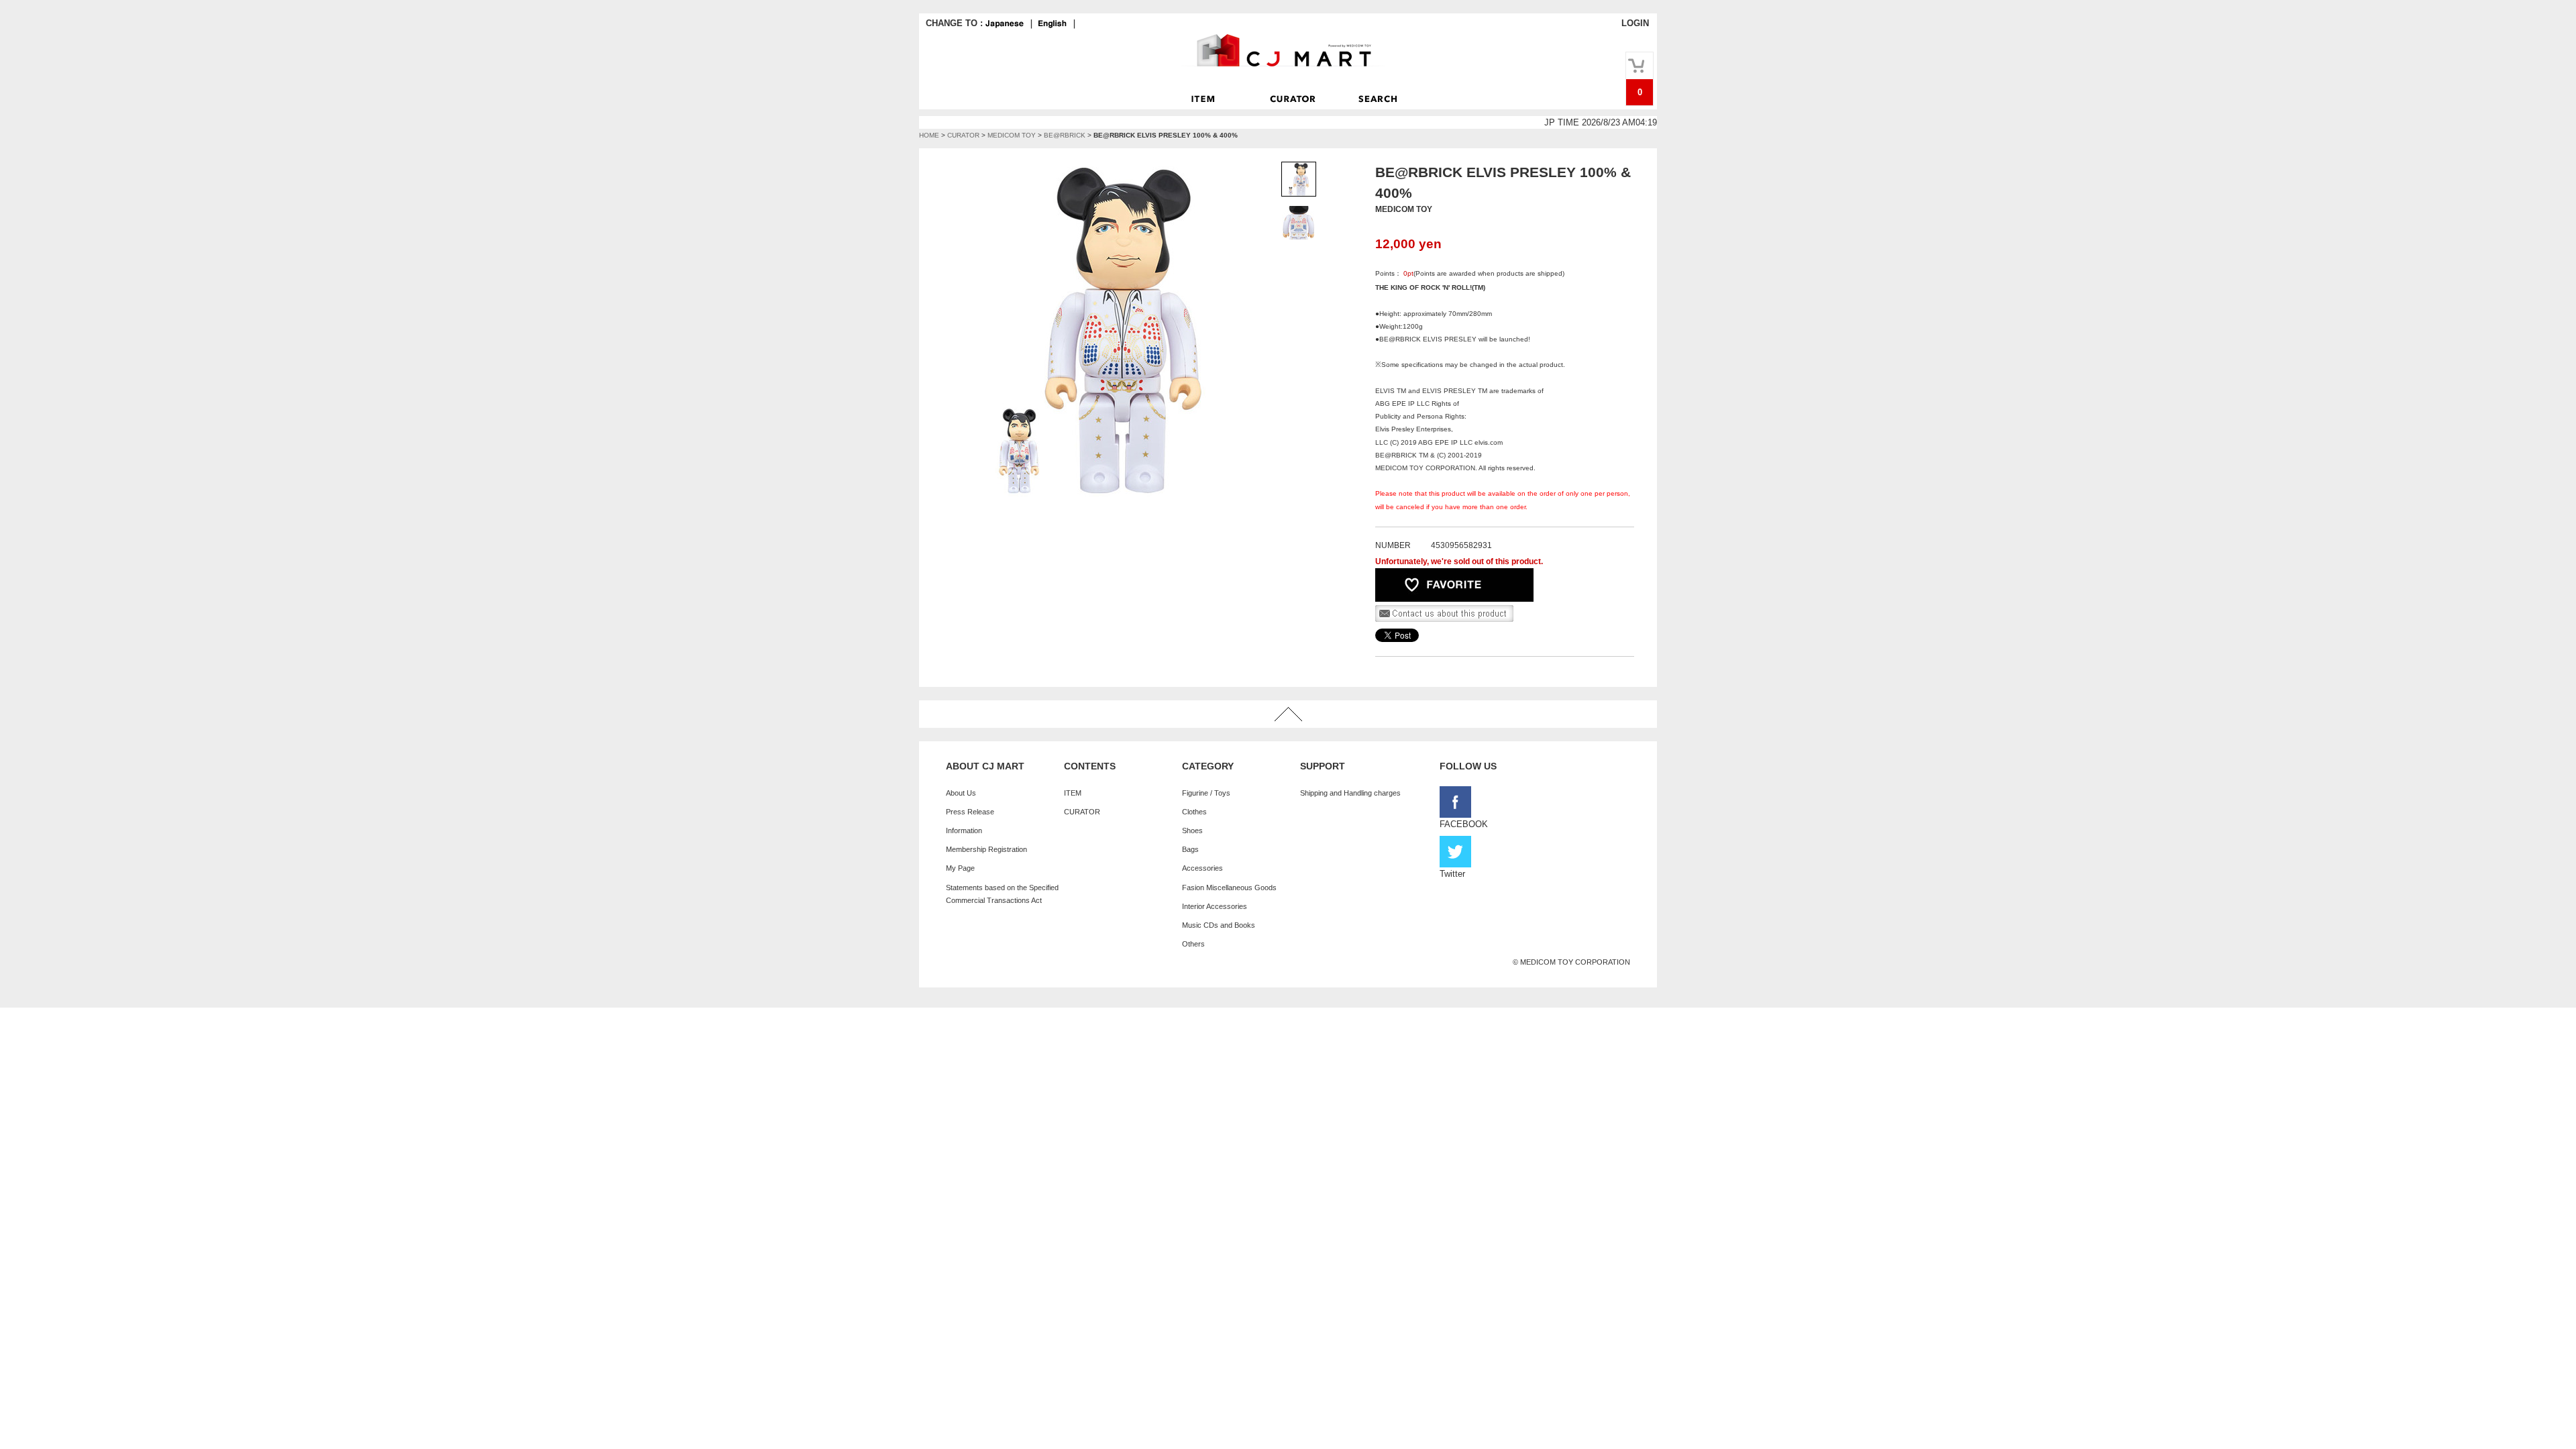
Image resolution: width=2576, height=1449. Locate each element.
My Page (960, 868)
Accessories (1202, 868)
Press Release (970, 812)
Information (964, 830)
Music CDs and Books (1219, 925)
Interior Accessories (1215, 906)
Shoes (1192, 830)
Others (1193, 944)
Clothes (1194, 812)
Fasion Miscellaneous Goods (1229, 888)
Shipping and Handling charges (1350, 793)
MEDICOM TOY (1012, 135)
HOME (929, 135)
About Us (961, 793)
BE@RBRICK (1065, 135)
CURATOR (963, 135)
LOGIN (1635, 23)
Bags (1190, 849)
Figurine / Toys (1206, 793)
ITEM (1073, 793)
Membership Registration (986, 849)
